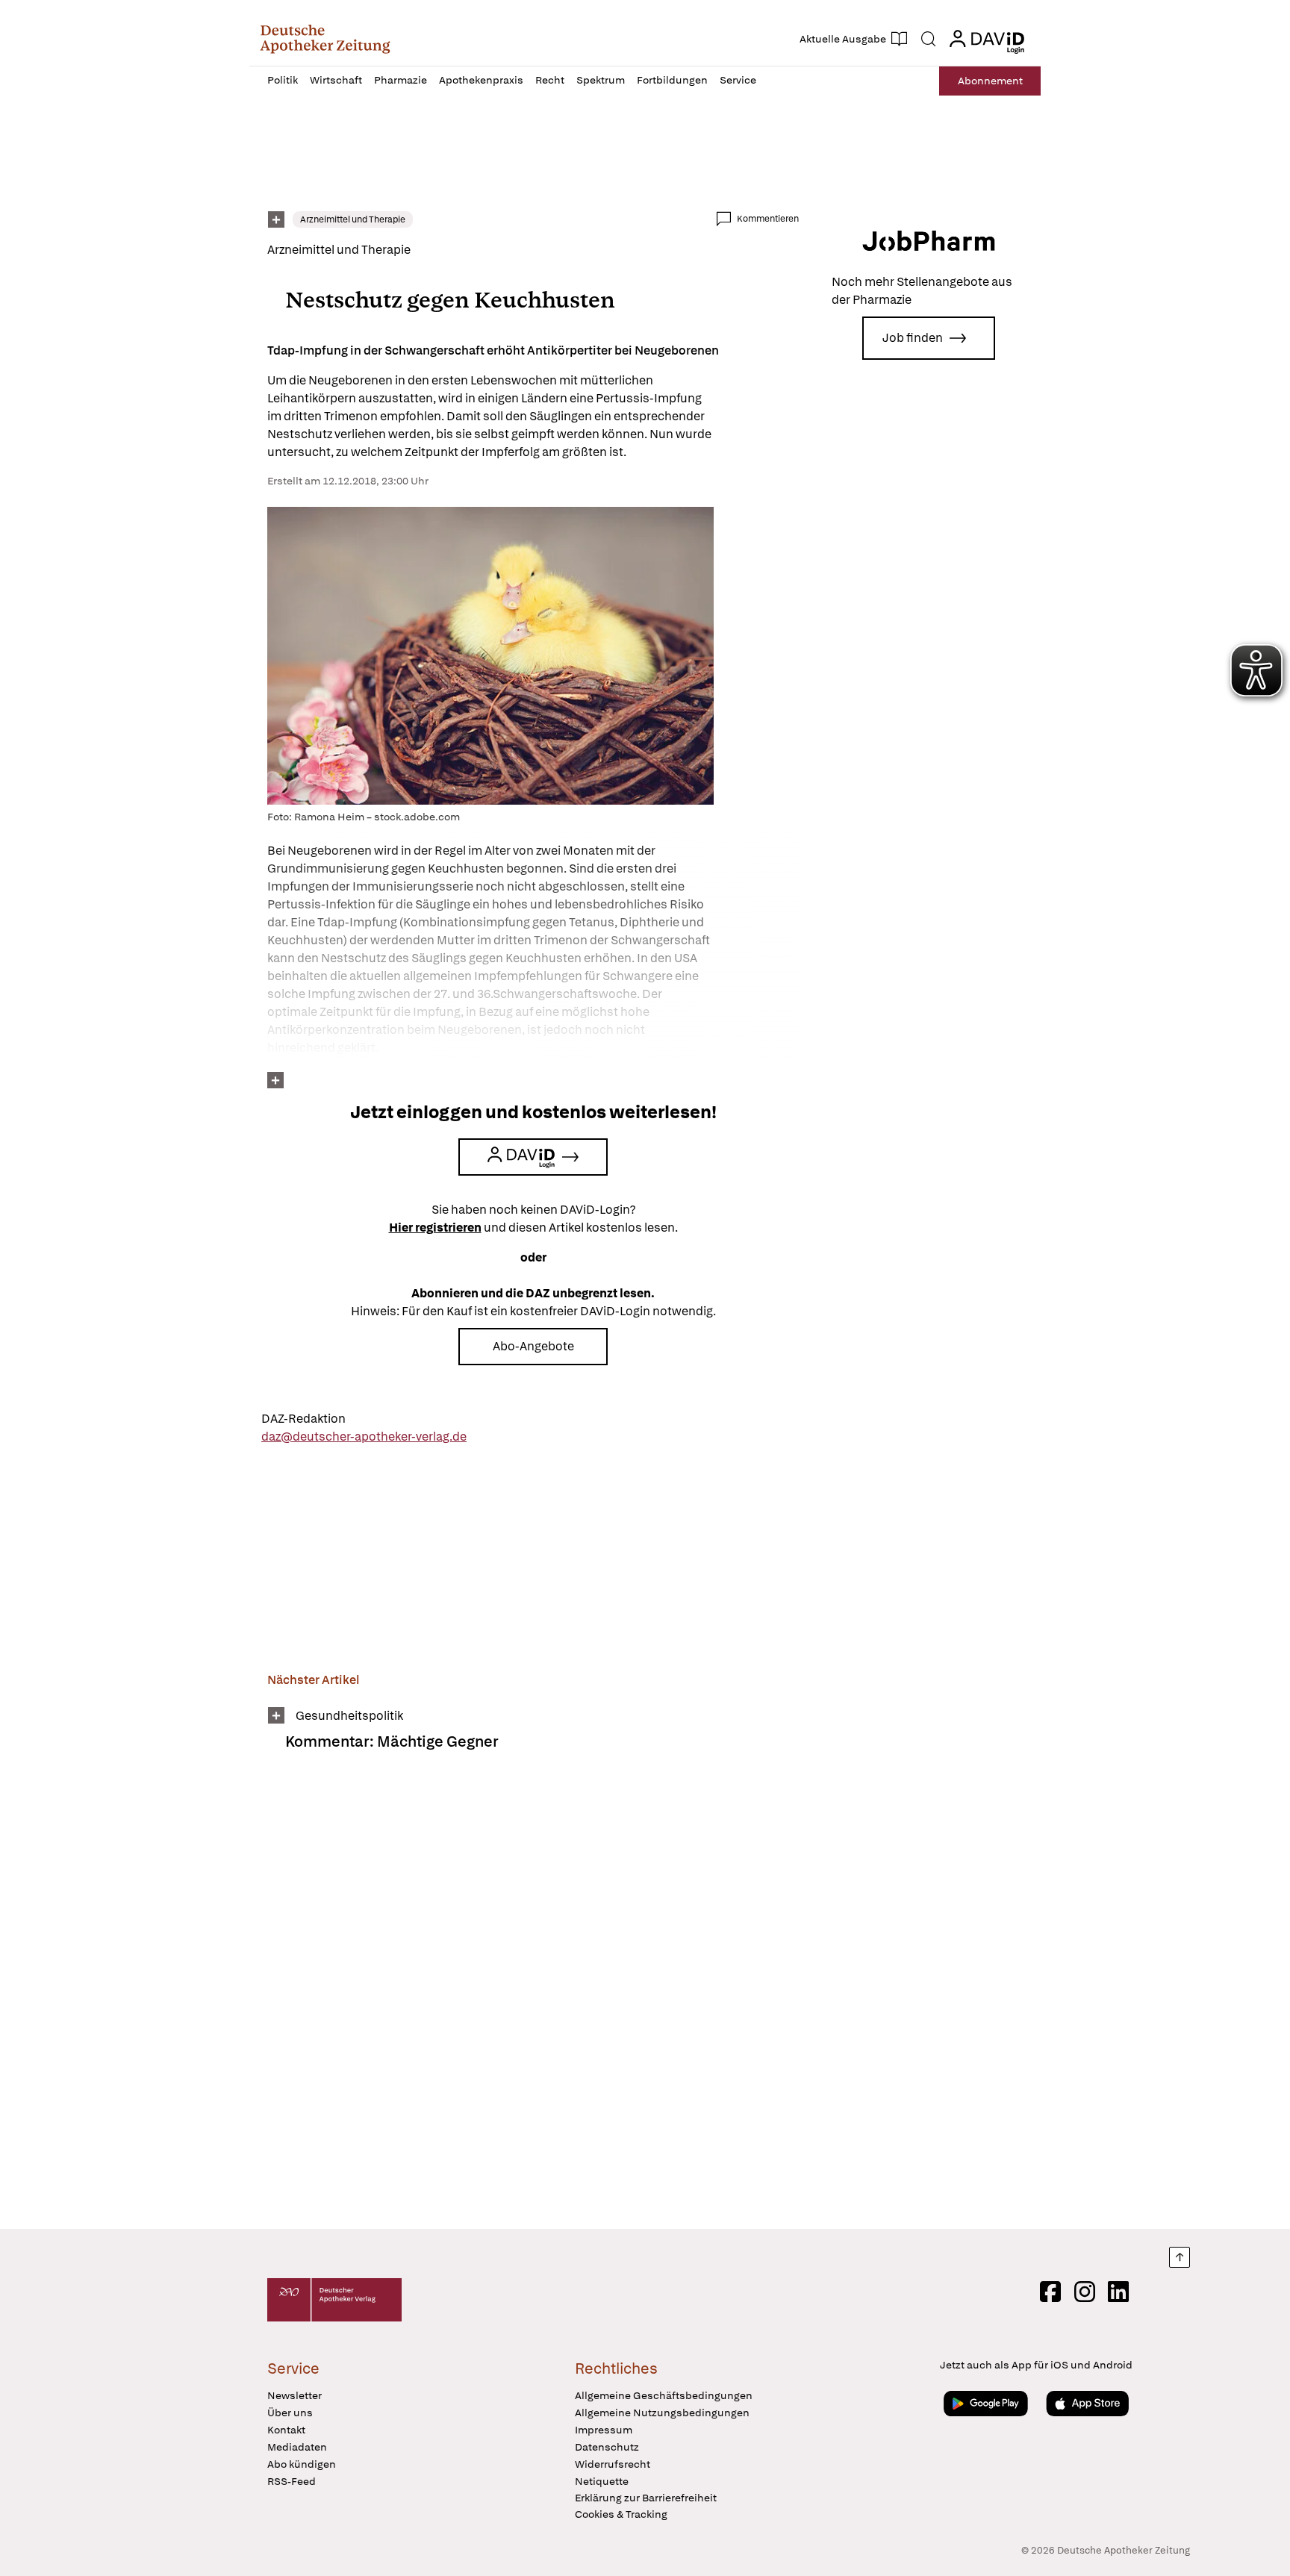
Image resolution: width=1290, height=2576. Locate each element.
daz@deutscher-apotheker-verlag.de (364, 1437)
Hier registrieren (435, 1228)
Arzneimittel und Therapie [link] (353, 219)
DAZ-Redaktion (303, 1419)
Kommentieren (768, 219)
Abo (990, 81)
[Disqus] (533, 2000)
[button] (325, 39)
